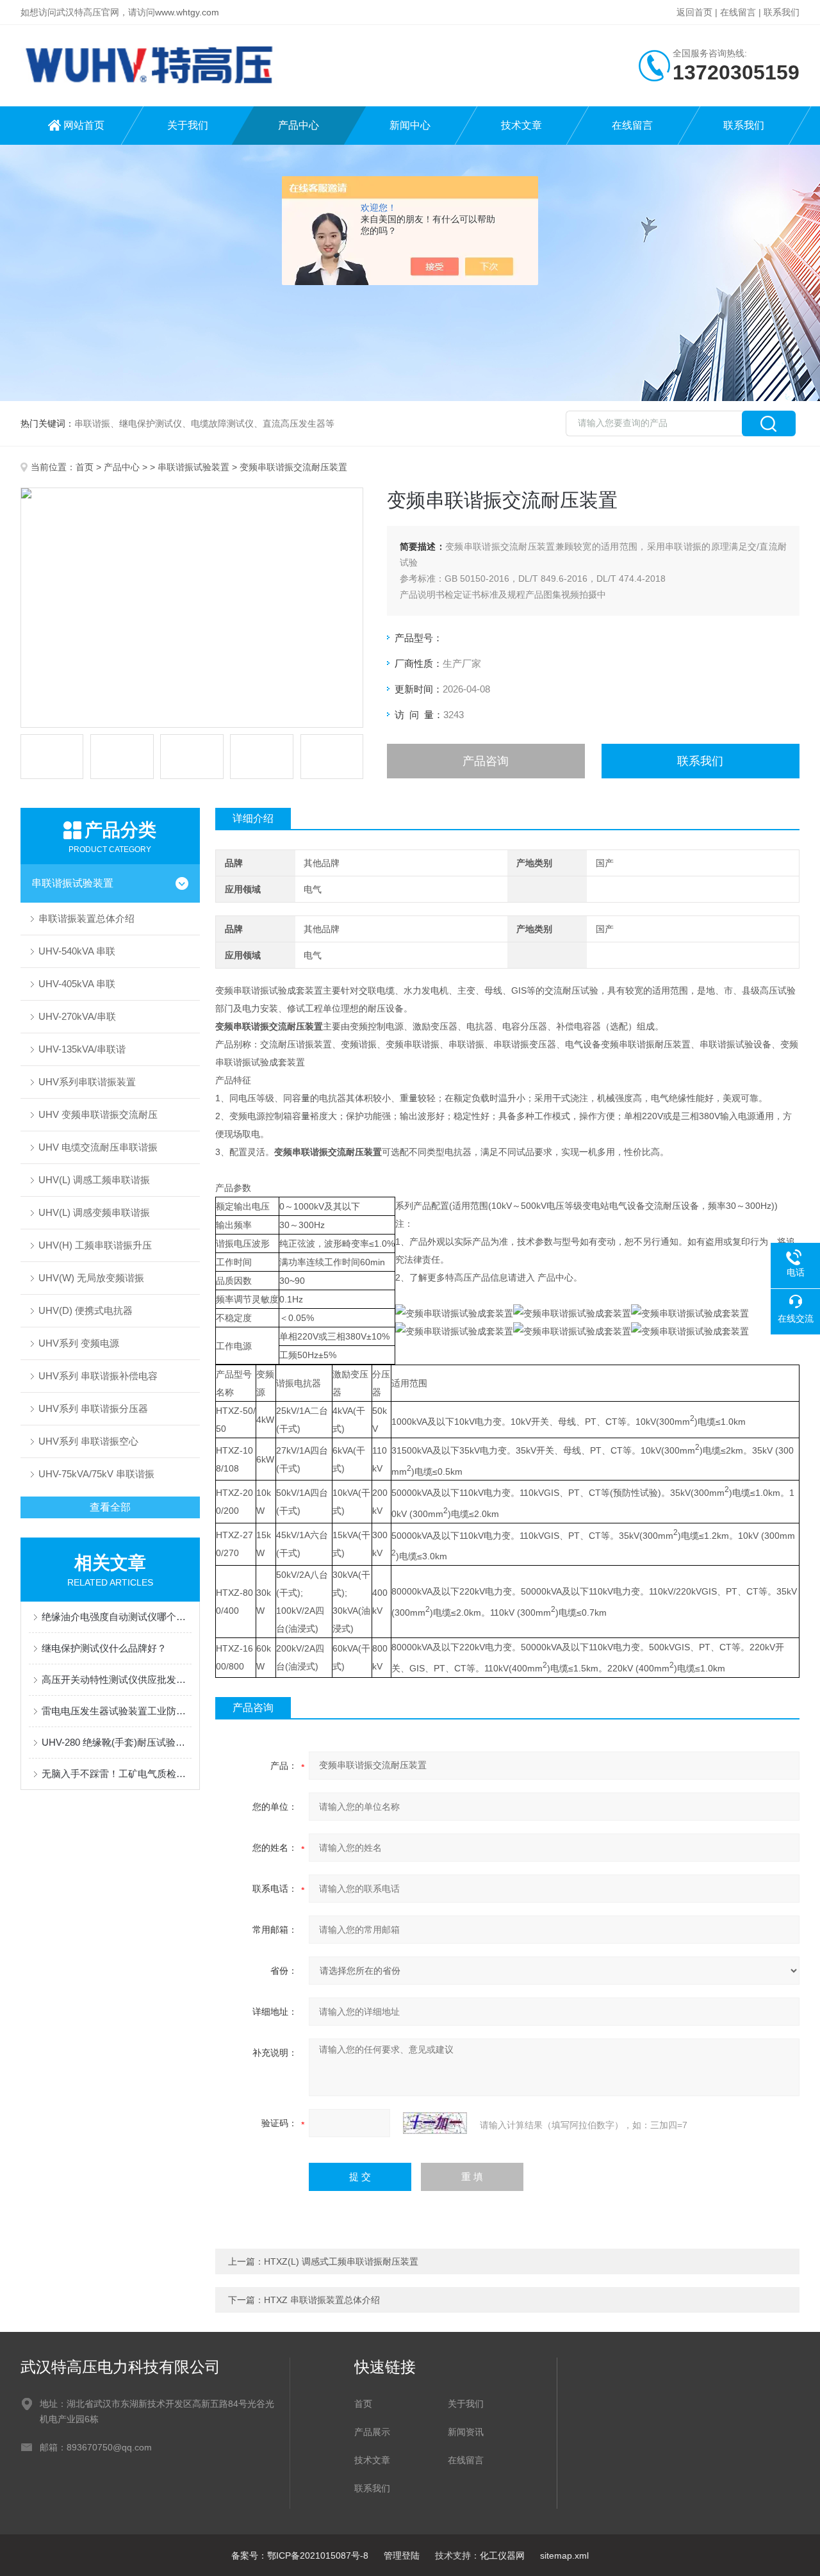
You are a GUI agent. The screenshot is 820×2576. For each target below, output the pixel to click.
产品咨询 (486, 761)
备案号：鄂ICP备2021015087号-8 (300, 2555)
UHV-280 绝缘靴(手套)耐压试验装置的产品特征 (117, 1742)
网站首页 (84, 125)
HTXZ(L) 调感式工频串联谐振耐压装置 (341, 2261)
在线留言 (738, 12)
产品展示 (372, 2432)
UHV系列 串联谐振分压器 (93, 1408)
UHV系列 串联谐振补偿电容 (98, 1376)
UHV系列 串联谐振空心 (88, 1441)
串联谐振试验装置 (193, 467)
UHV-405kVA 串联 (77, 984)
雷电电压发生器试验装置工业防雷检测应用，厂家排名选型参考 (117, 1711)
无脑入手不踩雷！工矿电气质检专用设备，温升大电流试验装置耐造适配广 (117, 1774)
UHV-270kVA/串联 (77, 1016)
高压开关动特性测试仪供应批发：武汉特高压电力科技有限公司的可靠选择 (117, 1679)
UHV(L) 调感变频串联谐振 (94, 1212)
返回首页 (694, 12)
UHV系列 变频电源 (79, 1343)
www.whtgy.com (187, 12)
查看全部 (110, 1507)
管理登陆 (402, 2555)
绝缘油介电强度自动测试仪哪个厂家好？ (117, 1617)
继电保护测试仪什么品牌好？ (104, 1648)
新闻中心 (410, 125)
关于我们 (188, 125)
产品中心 (299, 125)
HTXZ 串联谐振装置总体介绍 (322, 2300)
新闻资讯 (466, 2432)
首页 (85, 467)
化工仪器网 (502, 2555)
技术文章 (521, 125)
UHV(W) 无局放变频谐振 (91, 1278)
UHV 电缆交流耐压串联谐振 (98, 1147)
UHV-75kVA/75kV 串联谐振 (96, 1474)
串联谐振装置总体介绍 (86, 918)
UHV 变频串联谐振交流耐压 (98, 1114)
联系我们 (782, 12)
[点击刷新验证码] (435, 2123)
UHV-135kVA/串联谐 (82, 1049)
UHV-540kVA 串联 (77, 951)
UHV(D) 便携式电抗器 (86, 1310)
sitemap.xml (564, 2555)
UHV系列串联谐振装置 (87, 1082)
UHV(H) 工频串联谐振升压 (95, 1245)
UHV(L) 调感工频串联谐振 (94, 1180)
